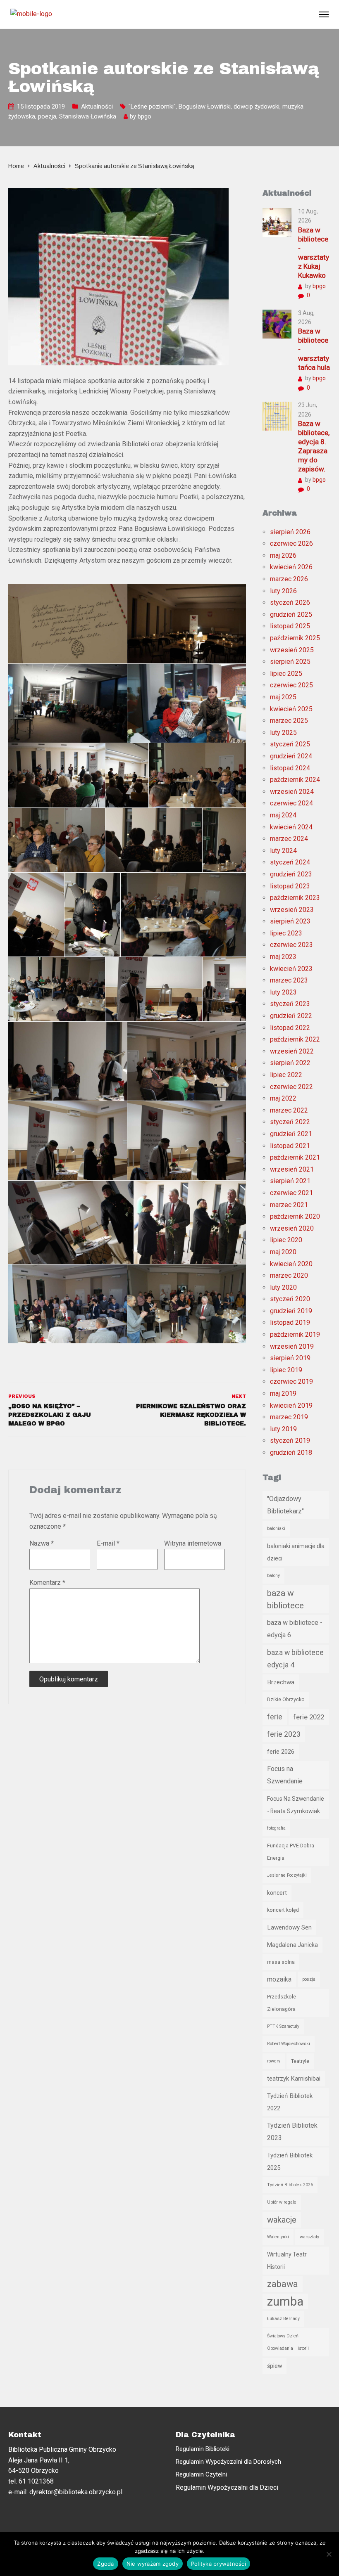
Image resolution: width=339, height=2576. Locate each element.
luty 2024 (283, 851)
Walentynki (278, 2237)
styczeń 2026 (290, 603)
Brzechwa (281, 1682)
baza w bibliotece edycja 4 (295, 1659)
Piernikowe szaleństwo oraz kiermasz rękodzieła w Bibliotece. (191, 1415)
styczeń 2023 (290, 1004)
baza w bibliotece (285, 1599)
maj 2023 (283, 957)
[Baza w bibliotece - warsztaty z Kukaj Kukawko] (277, 222)
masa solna (281, 1962)
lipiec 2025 (286, 674)
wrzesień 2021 (292, 1169)
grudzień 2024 (291, 756)
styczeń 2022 (290, 1122)
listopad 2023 (290, 886)
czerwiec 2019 (291, 1382)
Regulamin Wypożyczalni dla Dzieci (227, 2487)
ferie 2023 (284, 1734)
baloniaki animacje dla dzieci (296, 1552)
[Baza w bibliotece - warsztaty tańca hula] (277, 323)
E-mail (108, 1543)
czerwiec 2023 (291, 945)
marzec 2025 (289, 721)
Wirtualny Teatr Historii (287, 2261)
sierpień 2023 (290, 921)
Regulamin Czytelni (201, 2474)
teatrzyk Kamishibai (294, 2079)
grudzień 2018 (291, 1453)
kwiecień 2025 (291, 709)
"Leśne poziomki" (152, 107)
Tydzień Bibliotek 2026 (290, 2185)
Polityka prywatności (218, 2564)
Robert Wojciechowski (289, 2044)
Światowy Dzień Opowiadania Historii (288, 2342)
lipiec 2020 (286, 1240)
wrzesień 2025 (292, 650)
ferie (275, 1717)
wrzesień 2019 (292, 1346)
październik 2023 (295, 898)
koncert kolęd (283, 1910)
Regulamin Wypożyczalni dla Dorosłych (228, 2462)
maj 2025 (283, 697)
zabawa (283, 2284)
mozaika (279, 1979)
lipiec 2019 (286, 1370)
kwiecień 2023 (291, 969)
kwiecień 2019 (291, 1405)
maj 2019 (283, 1393)
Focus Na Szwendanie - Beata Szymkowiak (296, 1805)
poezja (47, 116)
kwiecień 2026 (291, 567)
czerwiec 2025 (291, 685)
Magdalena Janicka (292, 1945)
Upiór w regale (282, 2202)
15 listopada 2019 (41, 107)
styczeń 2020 (290, 1299)
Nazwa (42, 1543)
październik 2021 (295, 1157)
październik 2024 (295, 780)
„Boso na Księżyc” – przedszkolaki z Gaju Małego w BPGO (50, 1415)
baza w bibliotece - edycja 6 (295, 1629)
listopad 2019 (290, 1322)
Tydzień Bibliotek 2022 (290, 2102)
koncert (277, 1893)
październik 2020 (295, 1216)
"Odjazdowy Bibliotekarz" (285, 1505)
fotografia (276, 1828)
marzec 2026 (289, 579)
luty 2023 (283, 992)
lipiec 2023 (286, 933)
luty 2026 (283, 591)
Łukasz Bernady (283, 2319)
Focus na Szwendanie (285, 1775)
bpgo (144, 116)
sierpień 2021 (290, 1181)
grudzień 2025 (291, 614)
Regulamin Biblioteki (203, 2449)
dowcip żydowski (257, 107)
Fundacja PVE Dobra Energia (291, 1852)
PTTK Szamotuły (283, 2026)
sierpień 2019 (290, 1358)
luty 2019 (283, 1429)
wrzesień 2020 (292, 1228)
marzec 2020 (289, 1275)
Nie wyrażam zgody (153, 2564)
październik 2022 (295, 1039)
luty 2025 (283, 733)
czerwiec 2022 (291, 1087)
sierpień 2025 (290, 662)
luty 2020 (283, 1287)
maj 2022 (283, 1098)
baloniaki (276, 1528)
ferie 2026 (281, 1752)
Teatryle (300, 2061)
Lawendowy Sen (289, 1927)
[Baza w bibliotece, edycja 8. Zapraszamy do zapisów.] (277, 416)
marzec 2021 (289, 1205)
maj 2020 (283, 1252)
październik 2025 (295, 638)
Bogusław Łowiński (205, 107)
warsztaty (309, 2237)
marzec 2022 (289, 1110)
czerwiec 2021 (291, 1193)
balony (273, 1576)
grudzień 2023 (291, 874)
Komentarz (47, 1583)
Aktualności (97, 107)
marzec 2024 (289, 839)
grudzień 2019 (291, 1311)
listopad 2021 (290, 1146)
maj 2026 (283, 555)
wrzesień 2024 (292, 792)
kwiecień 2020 (291, 1264)
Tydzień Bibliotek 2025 (290, 2162)
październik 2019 (295, 1334)
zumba (285, 2301)
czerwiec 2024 (291, 803)
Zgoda (105, 2564)
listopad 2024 (290, 768)
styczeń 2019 (290, 1441)
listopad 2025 (290, 626)
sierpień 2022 (290, 1063)
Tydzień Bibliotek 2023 (292, 2132)
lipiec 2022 (286, 1075)
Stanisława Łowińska (88, 116)
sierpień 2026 (290, 532)
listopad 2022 (290, 1028)
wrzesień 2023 (292, 910)
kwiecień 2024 (291, 827)
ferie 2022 (309, 1717)
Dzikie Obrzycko (286, 1699)
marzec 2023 (289, 980)
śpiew (275, 2366)
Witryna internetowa (193, 1543)
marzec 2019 (289, 1417)
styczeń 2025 (290, 744)
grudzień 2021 (291, 1134)
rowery (274, 2061)
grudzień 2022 (291, 1016)
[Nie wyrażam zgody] (329, 2554)
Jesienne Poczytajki (287, 1875)
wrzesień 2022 (292, 1051)
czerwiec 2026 (291, 543)
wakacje (282, 2220)
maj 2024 (283, 815)
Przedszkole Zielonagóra (282, 2003)
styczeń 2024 (290, 862)
